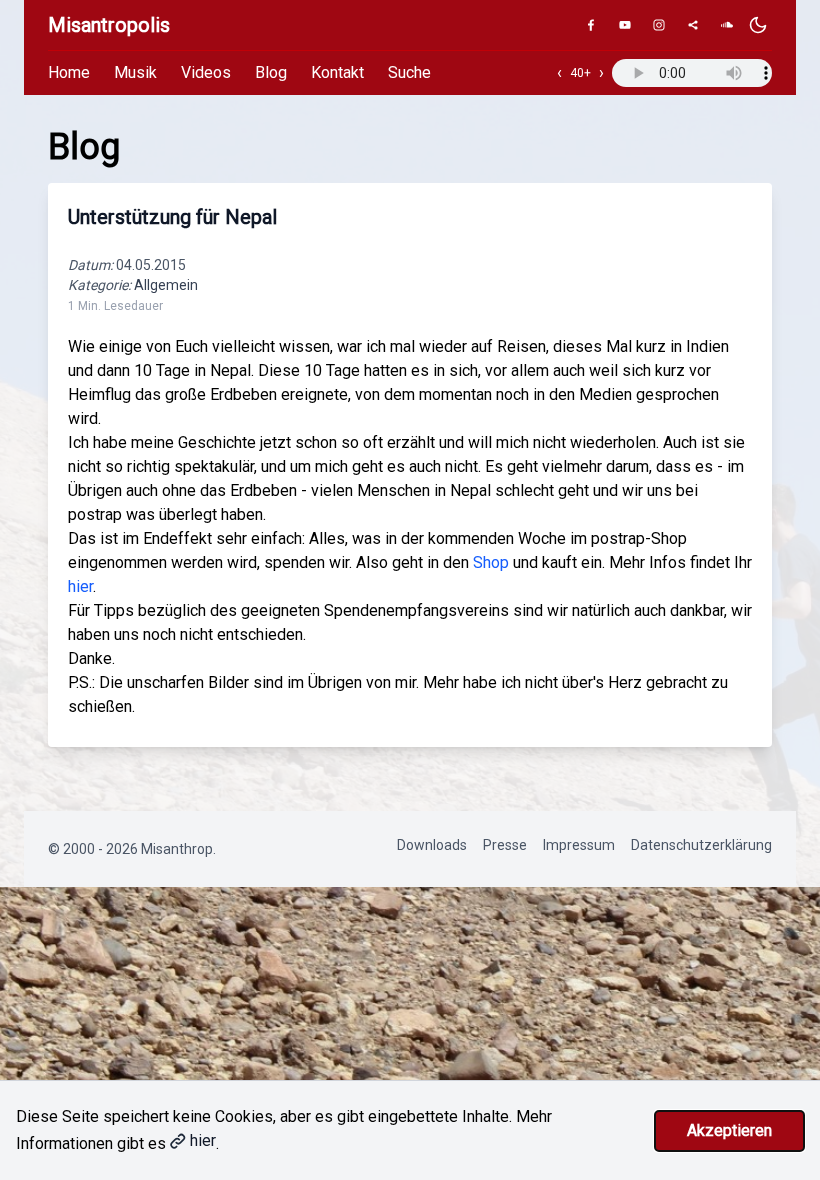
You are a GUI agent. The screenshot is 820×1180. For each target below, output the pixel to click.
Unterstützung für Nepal (172, 217)
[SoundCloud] (727, 25)
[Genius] (693, 25)
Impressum (579, 845)
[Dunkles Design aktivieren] (758, 25)
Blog (271, 72)
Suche (409, 72)
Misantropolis (109, 25)
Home (69, 72)
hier (80, 586)
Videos (206, 72)
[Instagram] (659, 25)
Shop (491, 562)
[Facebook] (591, 25)
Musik (135, 72)
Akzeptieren (729, 1130)
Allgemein (166, 285)
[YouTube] (625, 25)
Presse (505, 845)
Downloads (432, 845)
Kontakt (337, 72)
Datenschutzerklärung (701, 845)
